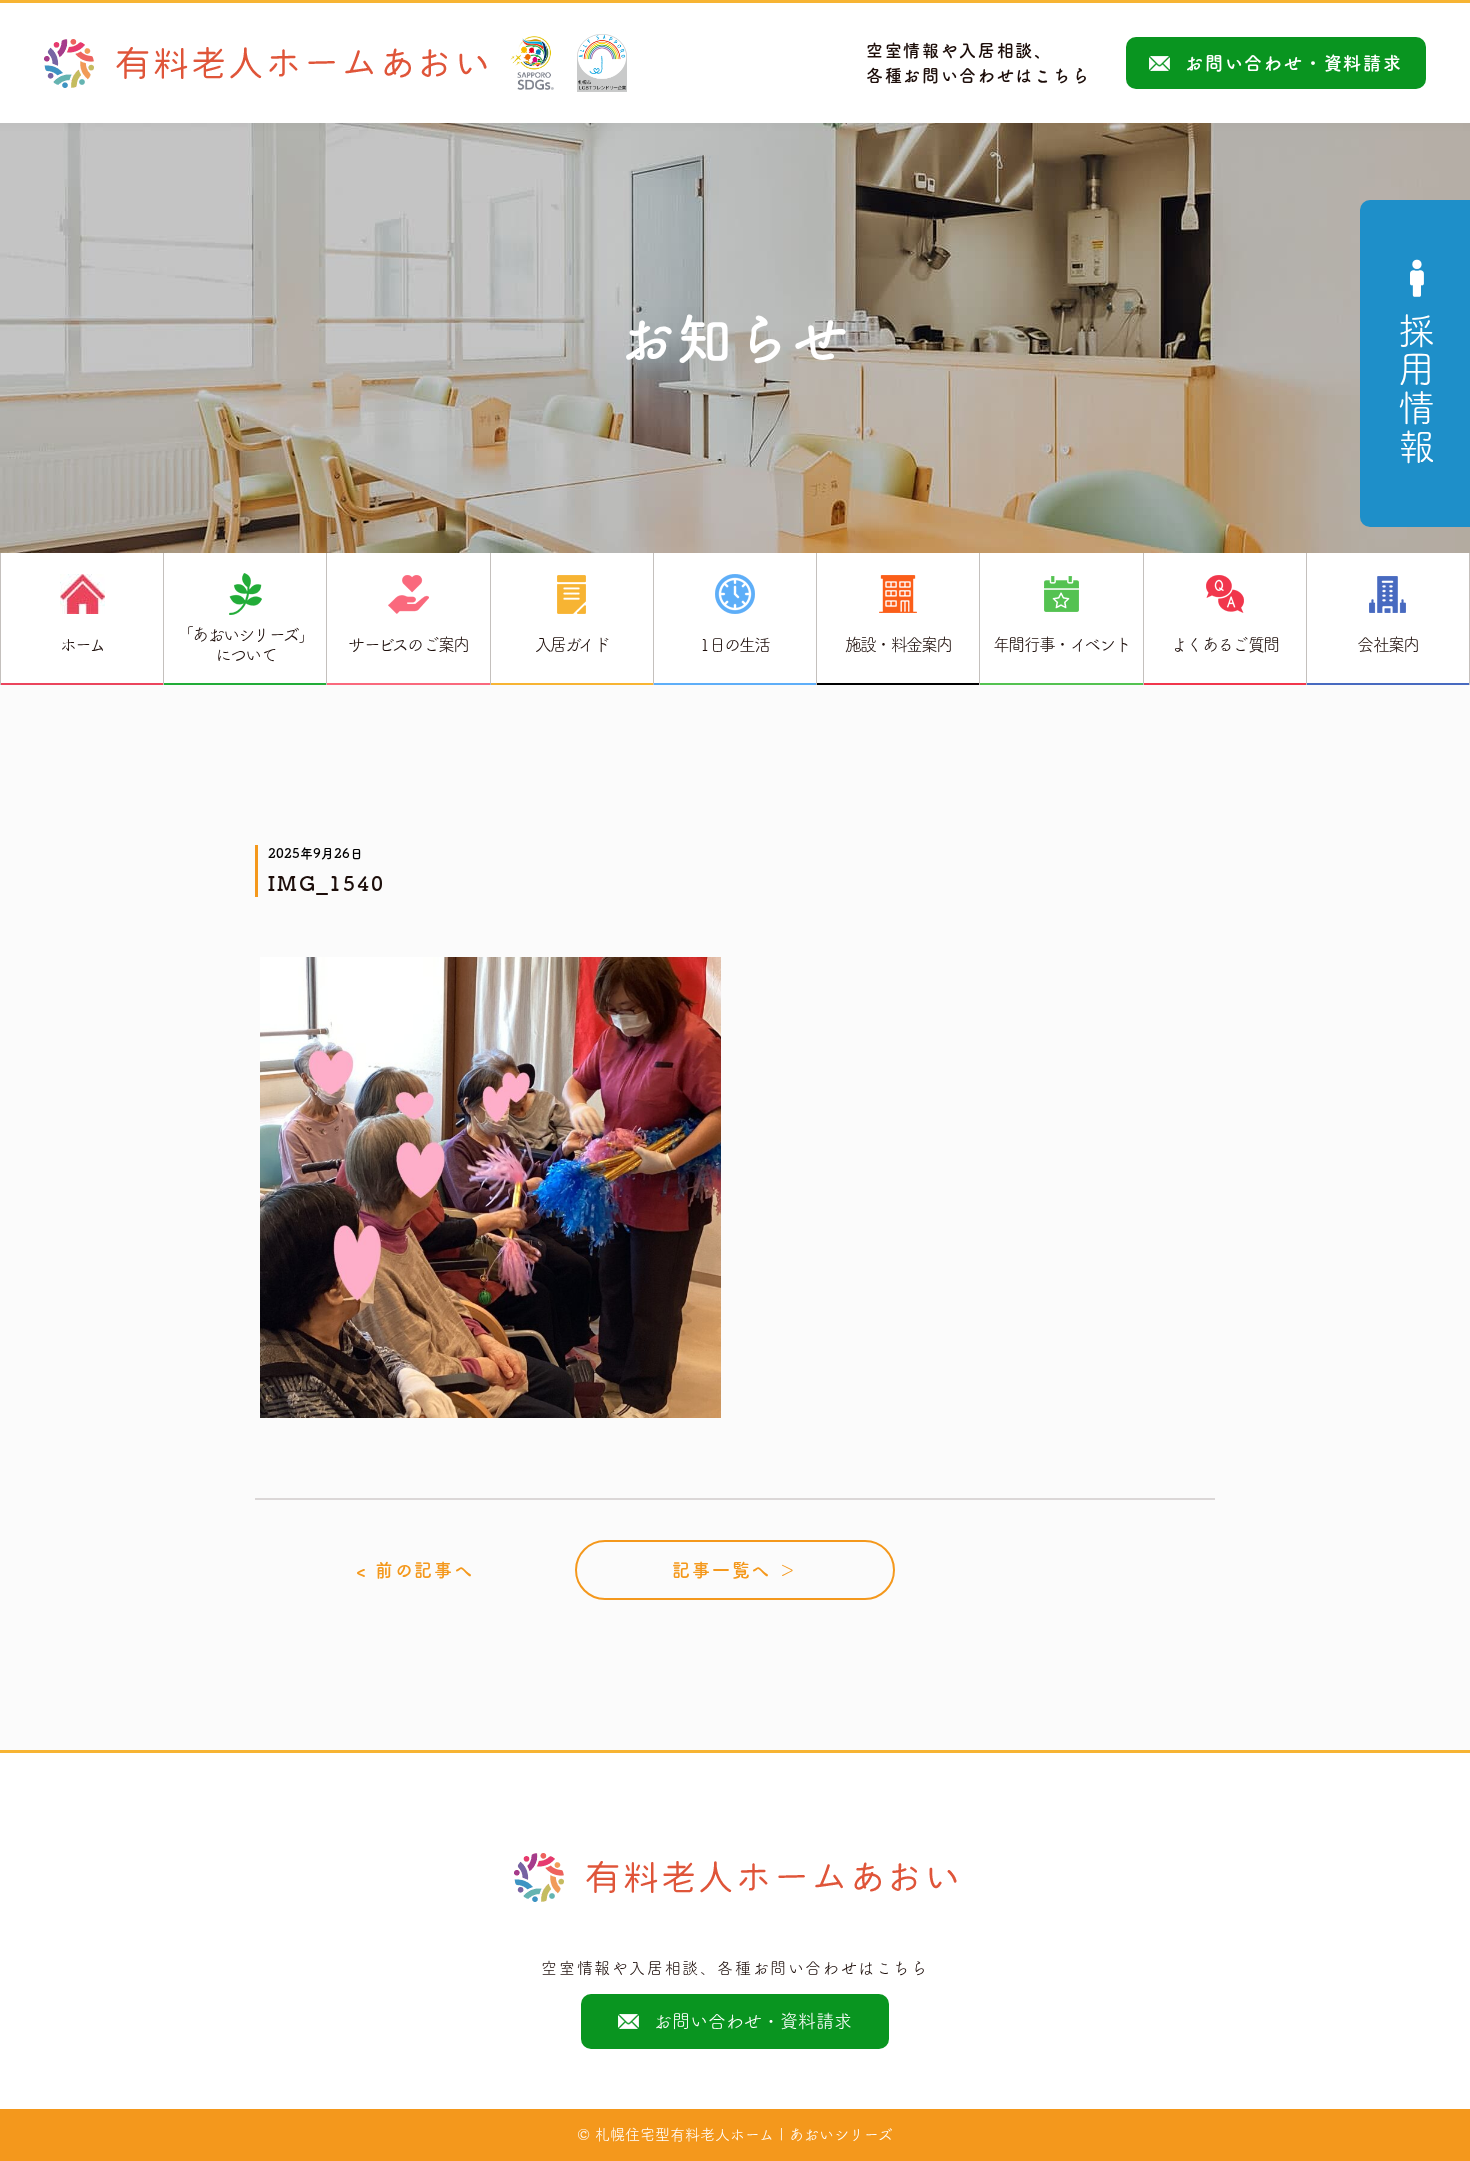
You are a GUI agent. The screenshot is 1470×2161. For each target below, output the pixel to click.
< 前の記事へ (415, 1570)
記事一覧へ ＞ (735, 1570)
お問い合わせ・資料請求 (1294, 63)
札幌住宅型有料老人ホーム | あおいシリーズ (744, 2134)
